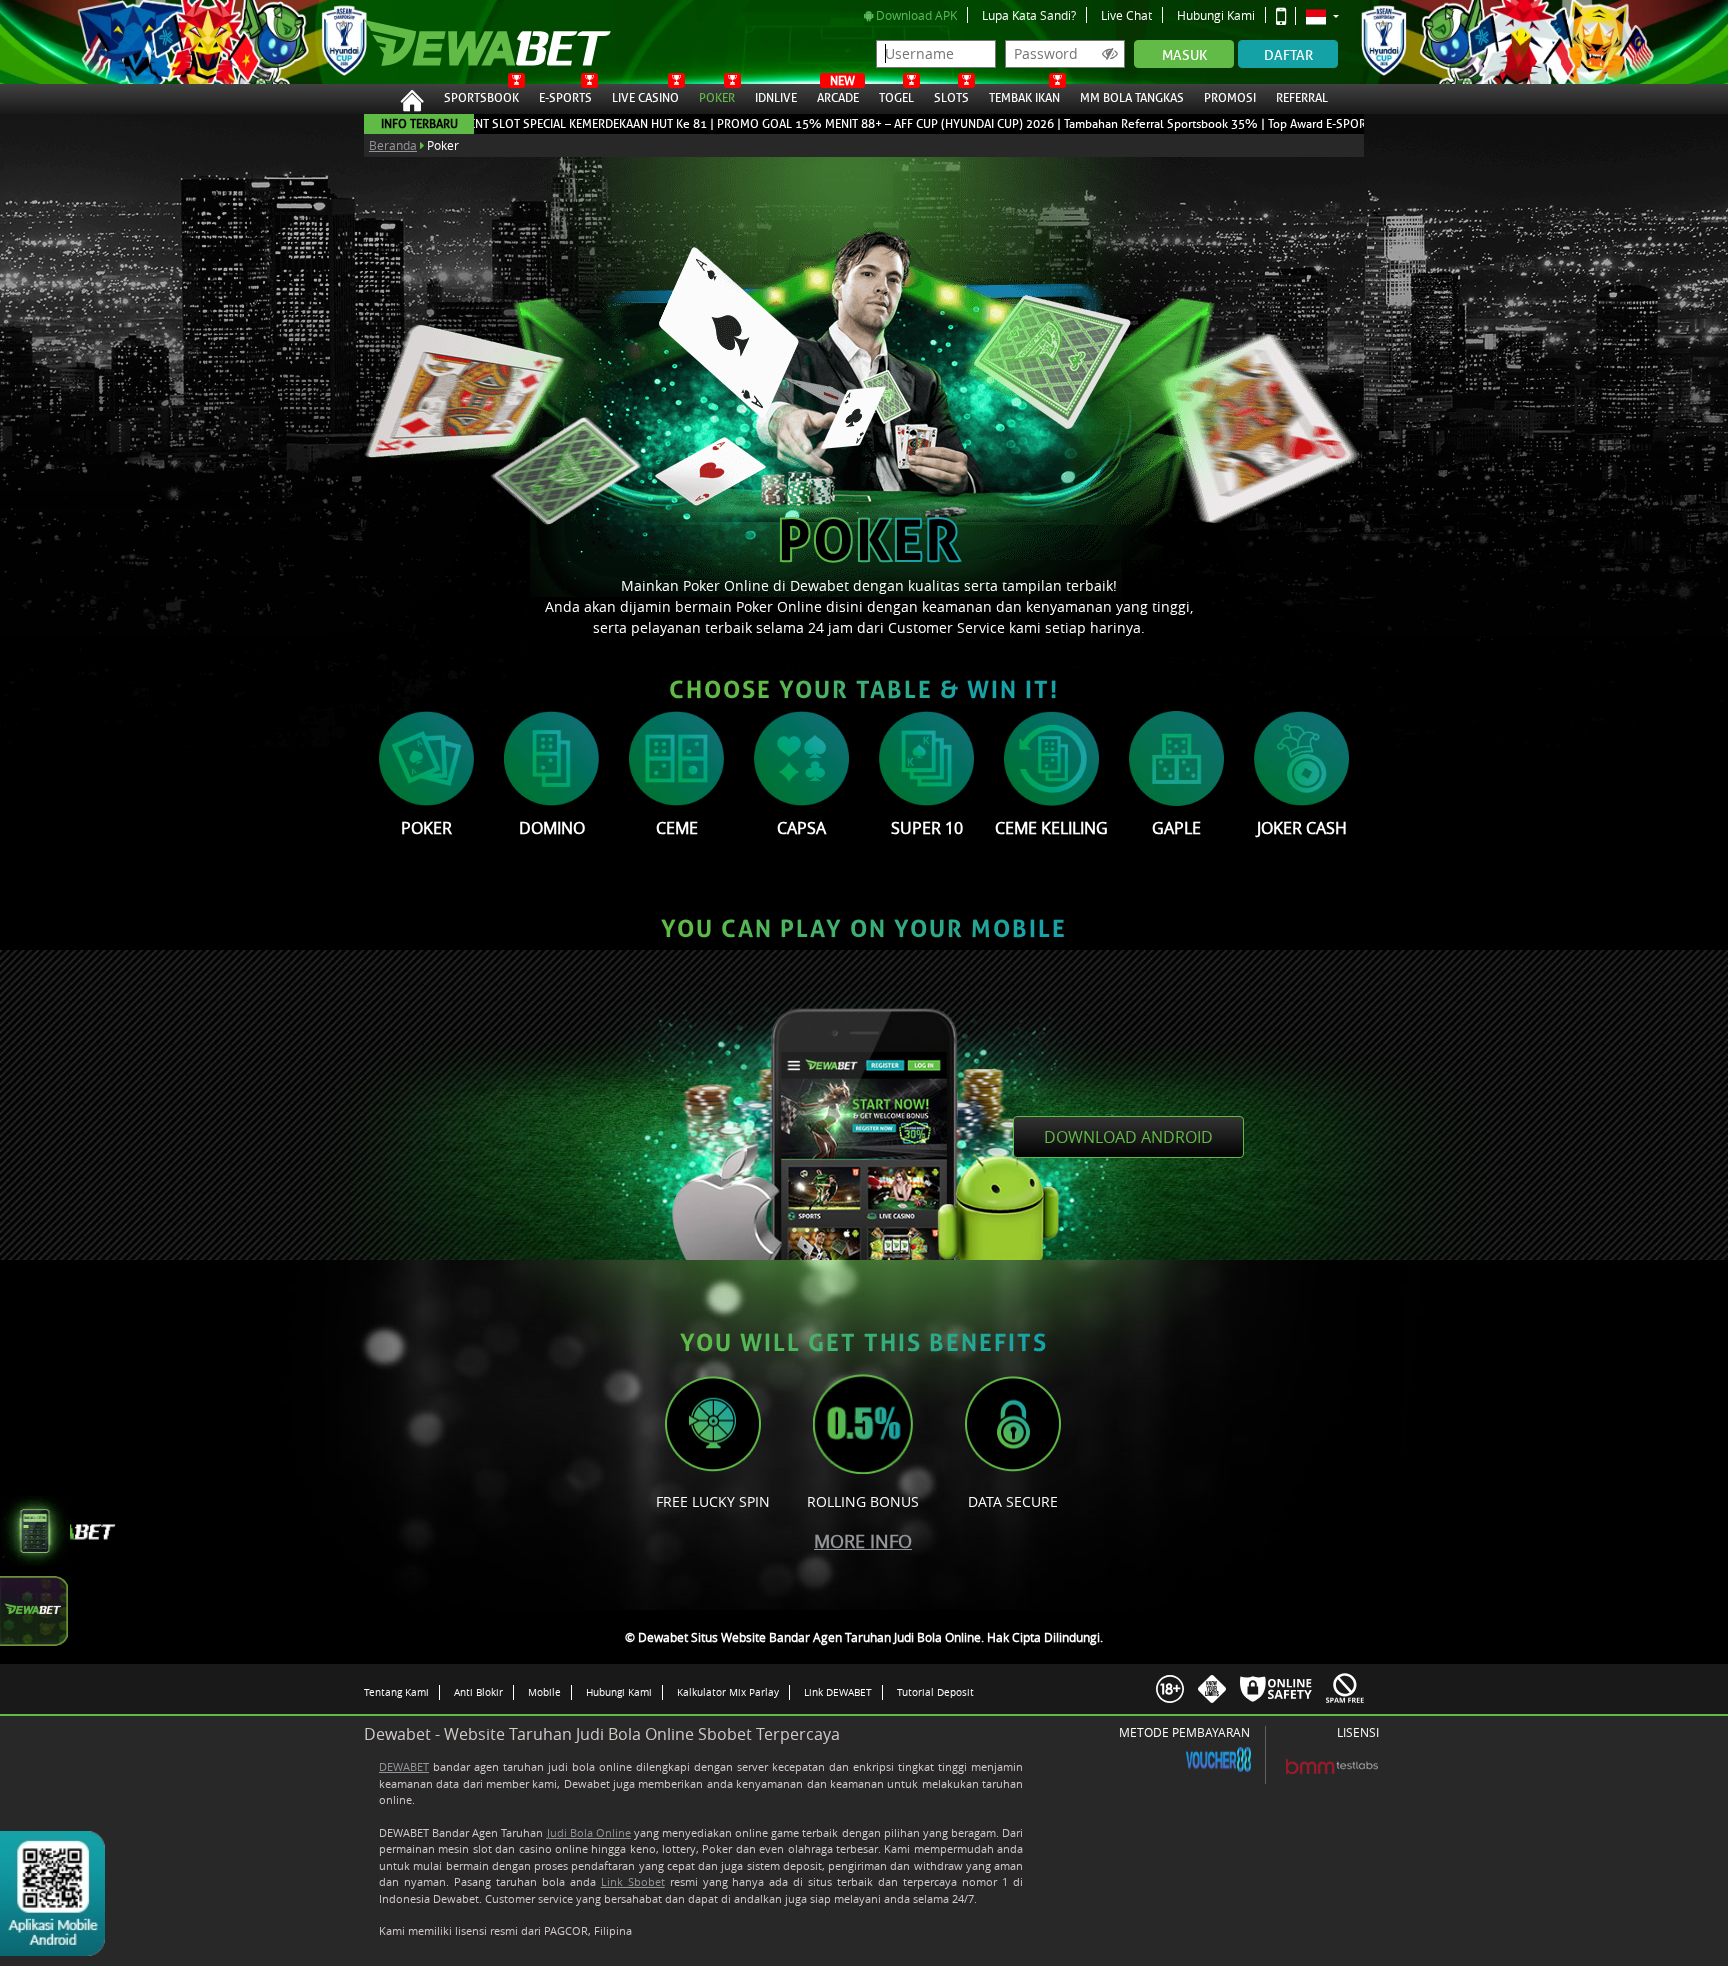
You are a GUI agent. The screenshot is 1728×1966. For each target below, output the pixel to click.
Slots (951, 98)
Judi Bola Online (589, 1832)
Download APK (915, 15)
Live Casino (645, 98)
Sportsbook (481, 98)
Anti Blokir (478, 1692)
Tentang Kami (396, 1692)
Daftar (1288, 55)
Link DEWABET (838, 1692)
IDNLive (776, 98)
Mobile (544, 1692)
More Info (863, 1541)
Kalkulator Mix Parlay (728, 1692)
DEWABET (404, 1766)
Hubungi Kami (1216, 15)
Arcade (838, 95)
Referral (1302, 98)
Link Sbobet (633, 1881)
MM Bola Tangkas (1132, 98)
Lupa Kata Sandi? (1029, 15)
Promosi (1230, 98)
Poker (717, 98)
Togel (896, 98)
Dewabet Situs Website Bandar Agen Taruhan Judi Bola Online (467, 42)
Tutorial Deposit (935, 1692)
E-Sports (565, 98)
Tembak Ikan (1024, 98)
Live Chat (1126, 15)
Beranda (393, 145)
